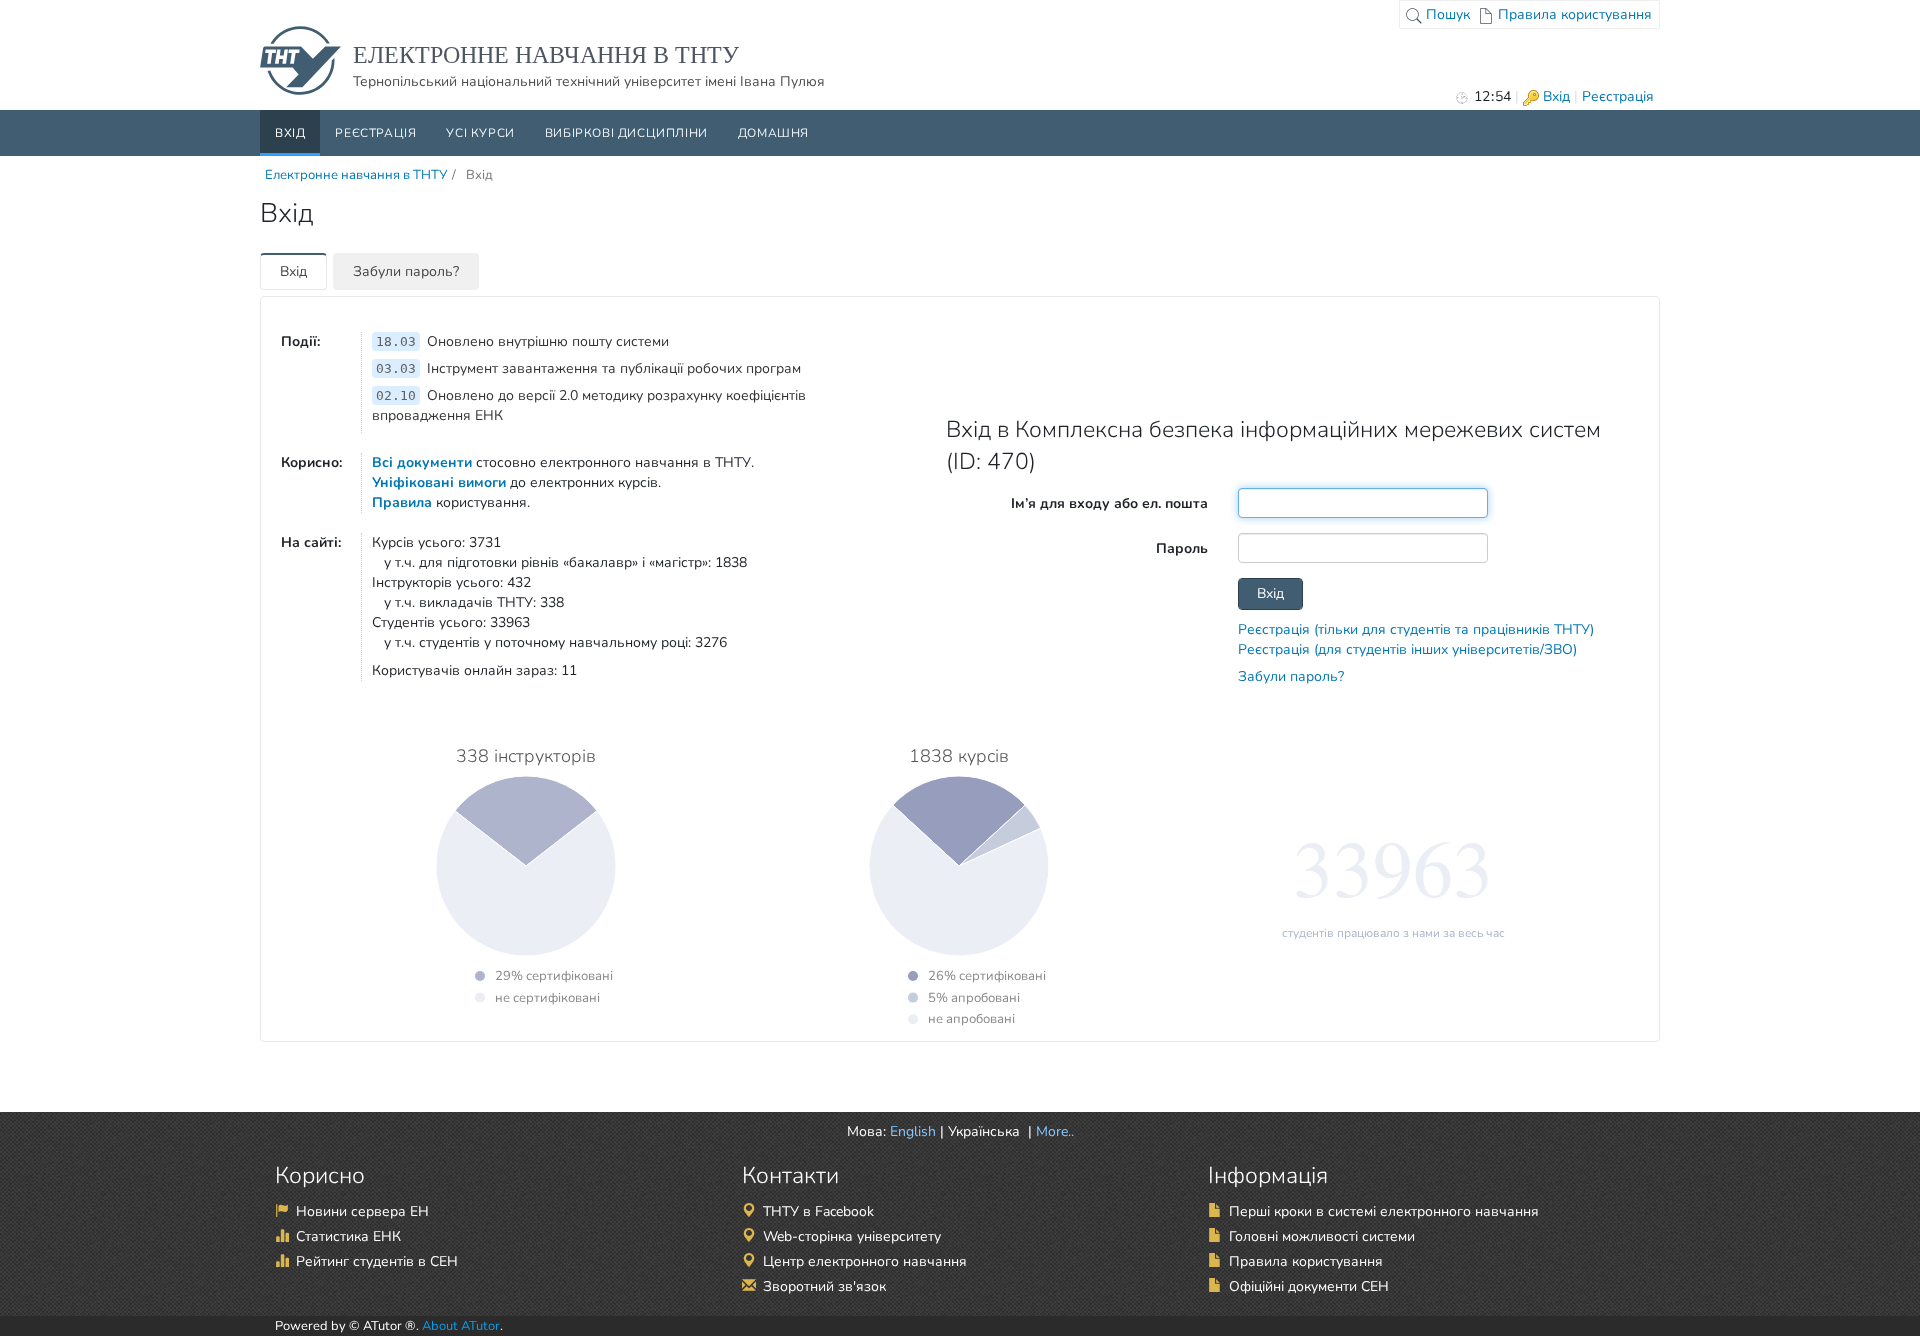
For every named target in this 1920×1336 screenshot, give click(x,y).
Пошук (1446, 14)
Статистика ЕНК (348, 1236)
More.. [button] (1053, 1131)
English (913, 1131)
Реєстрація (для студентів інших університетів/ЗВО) (1407, 649)
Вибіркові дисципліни (626, 133)
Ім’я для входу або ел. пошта (1109, 503)
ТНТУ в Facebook (818, 1211)
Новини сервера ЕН (362, 1211)
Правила (402, 502)
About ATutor (461, 1326)
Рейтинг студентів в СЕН (377, 1261)
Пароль (1182, 548)
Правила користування (1573, 14)
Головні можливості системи (1322, 1236)
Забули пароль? (406, 271)
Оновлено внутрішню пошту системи (522, 341)
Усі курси (480, 133)
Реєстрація (1618, 96)
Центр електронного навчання (865, 1261)
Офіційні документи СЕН (1309, 1286)
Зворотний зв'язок (824, 1286)
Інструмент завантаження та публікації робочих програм (588, 368)
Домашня (773, 133)
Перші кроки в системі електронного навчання (1384, 1211)
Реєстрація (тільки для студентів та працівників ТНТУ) (1416, 629)
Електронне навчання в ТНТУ (356, 175)
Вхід (1554, 96)
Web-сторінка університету (852, 1236)
